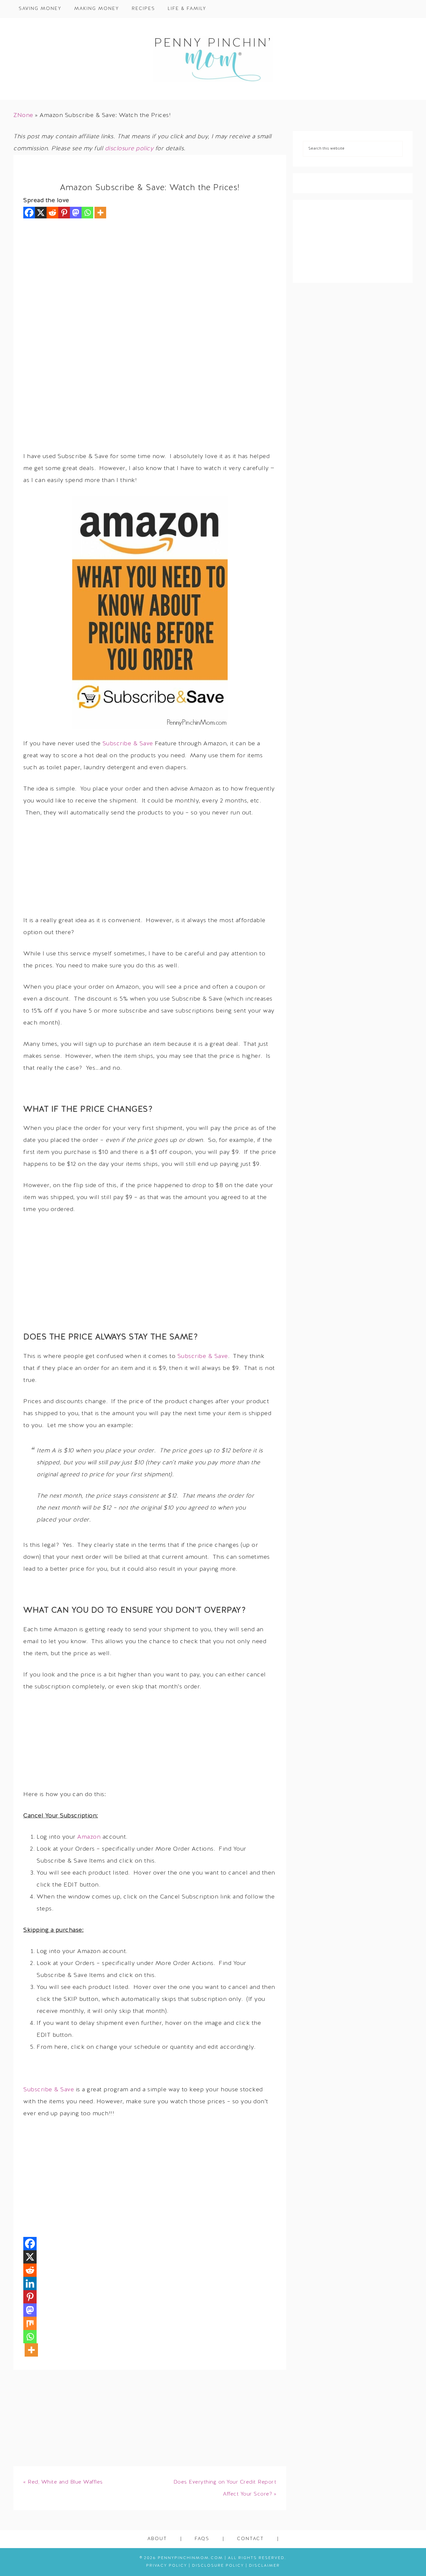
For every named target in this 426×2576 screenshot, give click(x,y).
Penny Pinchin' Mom (213, 59)
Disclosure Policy (218, 2566)
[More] (100, 213)
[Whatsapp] (87, 213)
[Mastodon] (76, 213)
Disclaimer (264, 2566)
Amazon (89, 1837)
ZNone (23, 116)
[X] (41, 213)
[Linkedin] (30, 2283)
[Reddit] (52, 213)
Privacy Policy (167, 2566)
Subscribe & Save (128, 744)
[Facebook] (29, 213)
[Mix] (30, 2323)
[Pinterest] (64, 213)
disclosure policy (129, 149)
